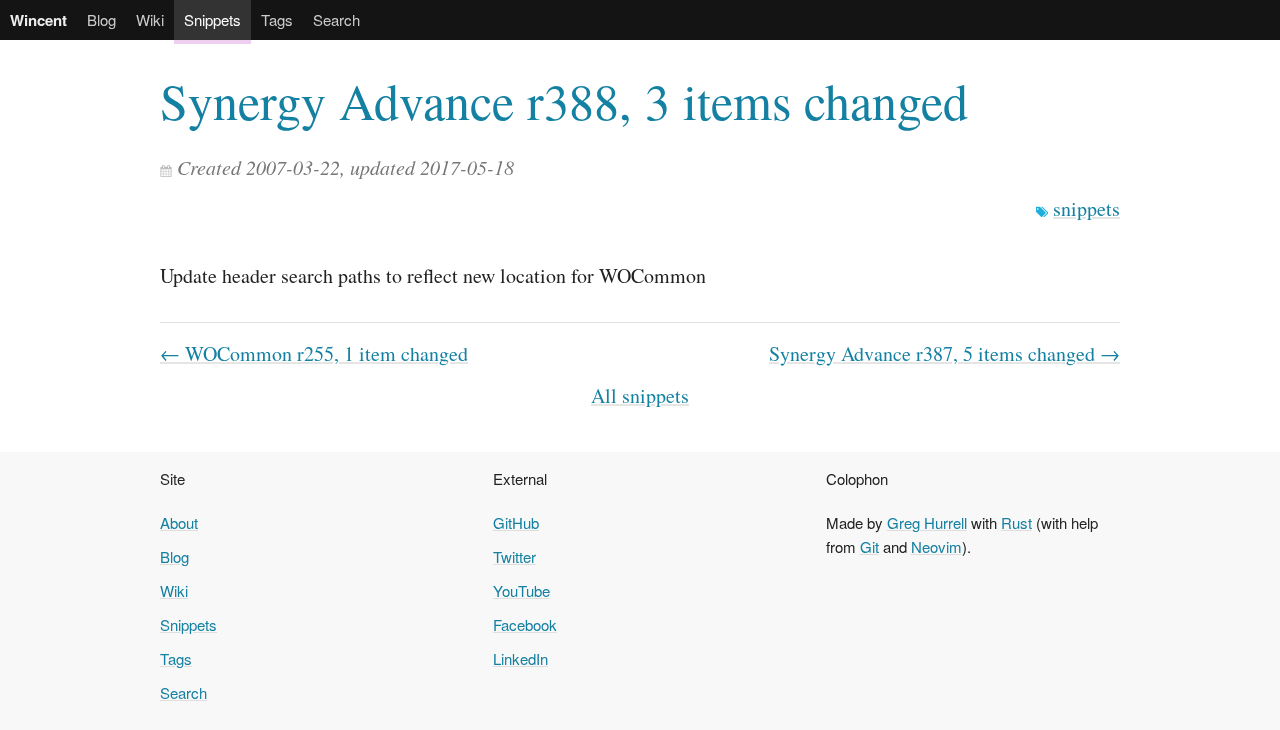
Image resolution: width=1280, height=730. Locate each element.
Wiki (150, 19)
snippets (1086, 208)
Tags (277, 19)
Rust (1016, 522)
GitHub (516, 522)
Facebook (525, 624)
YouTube (521, 590)
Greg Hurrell (927, 522)
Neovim (936, 546)
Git (869, 546)
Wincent (38, 20)
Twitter (514, 556)
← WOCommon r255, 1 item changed (314, 353)
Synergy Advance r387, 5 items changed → (944, 353)
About (179, 522)
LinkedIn (520, 658)
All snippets (640, 395)
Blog (101, 19)
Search (336, 19)
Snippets (212, 19)
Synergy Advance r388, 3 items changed (564, 100)
